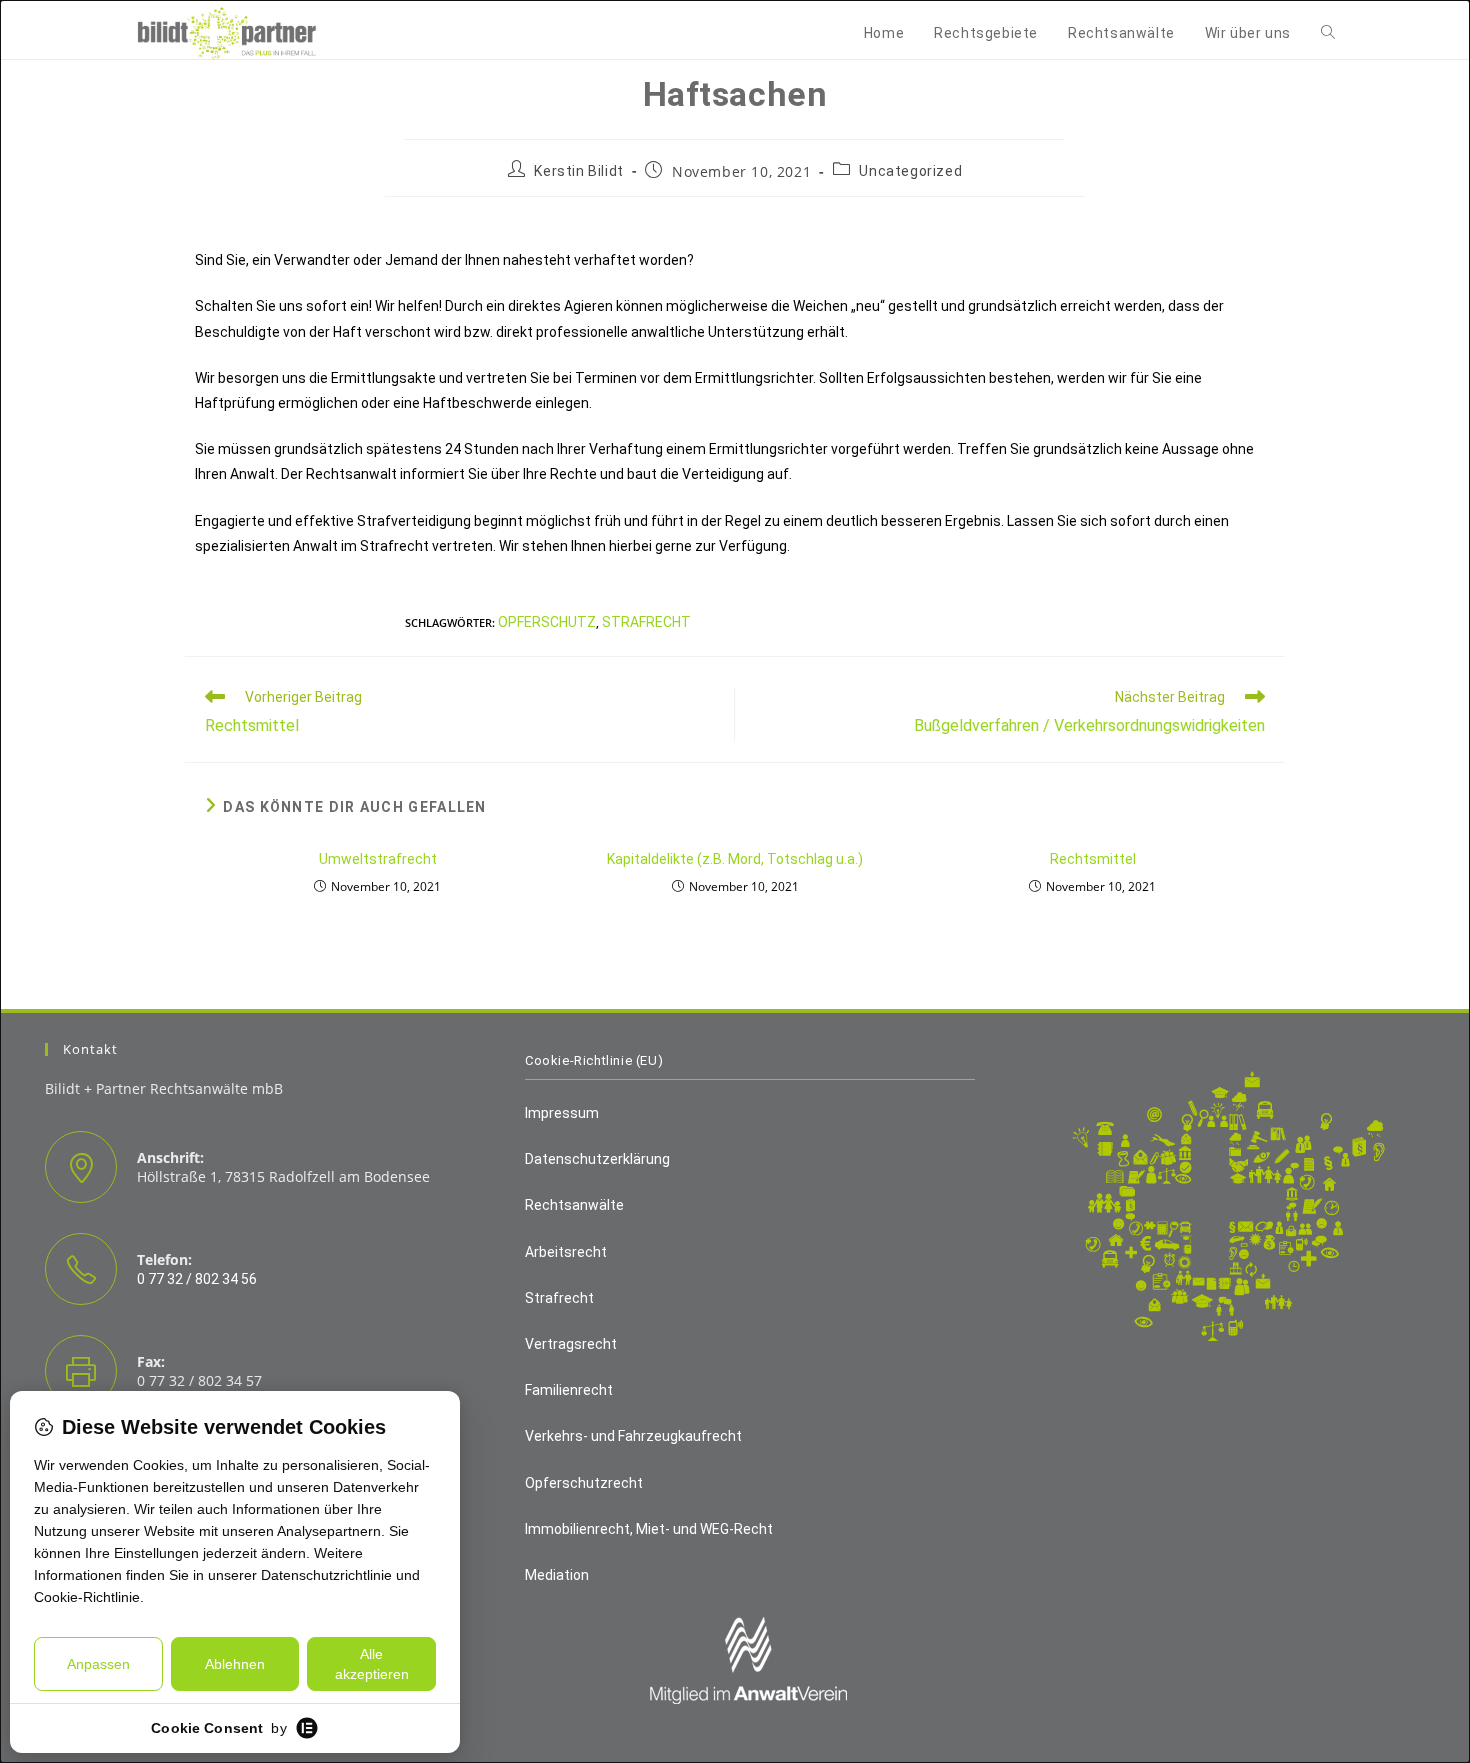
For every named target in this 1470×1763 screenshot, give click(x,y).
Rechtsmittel (1093, 859)
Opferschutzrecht (584, 1483)
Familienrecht (569, 1390)
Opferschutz (547, 622)
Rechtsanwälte (574, 1205)
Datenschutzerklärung (597, 1159)
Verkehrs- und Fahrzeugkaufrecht (633, 1436)
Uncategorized (910, 171)
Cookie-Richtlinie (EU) (594, 1060)
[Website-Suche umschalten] (1328, 33)
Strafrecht (646, 622)
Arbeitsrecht (566, 1252)
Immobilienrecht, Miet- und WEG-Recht (649, 1529)
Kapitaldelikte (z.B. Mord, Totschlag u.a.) (735, 859)
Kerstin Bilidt (578, 171)
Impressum (562, 1113)
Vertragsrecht (571, 1344)
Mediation (557, 1575)
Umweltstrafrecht (378, 859)
